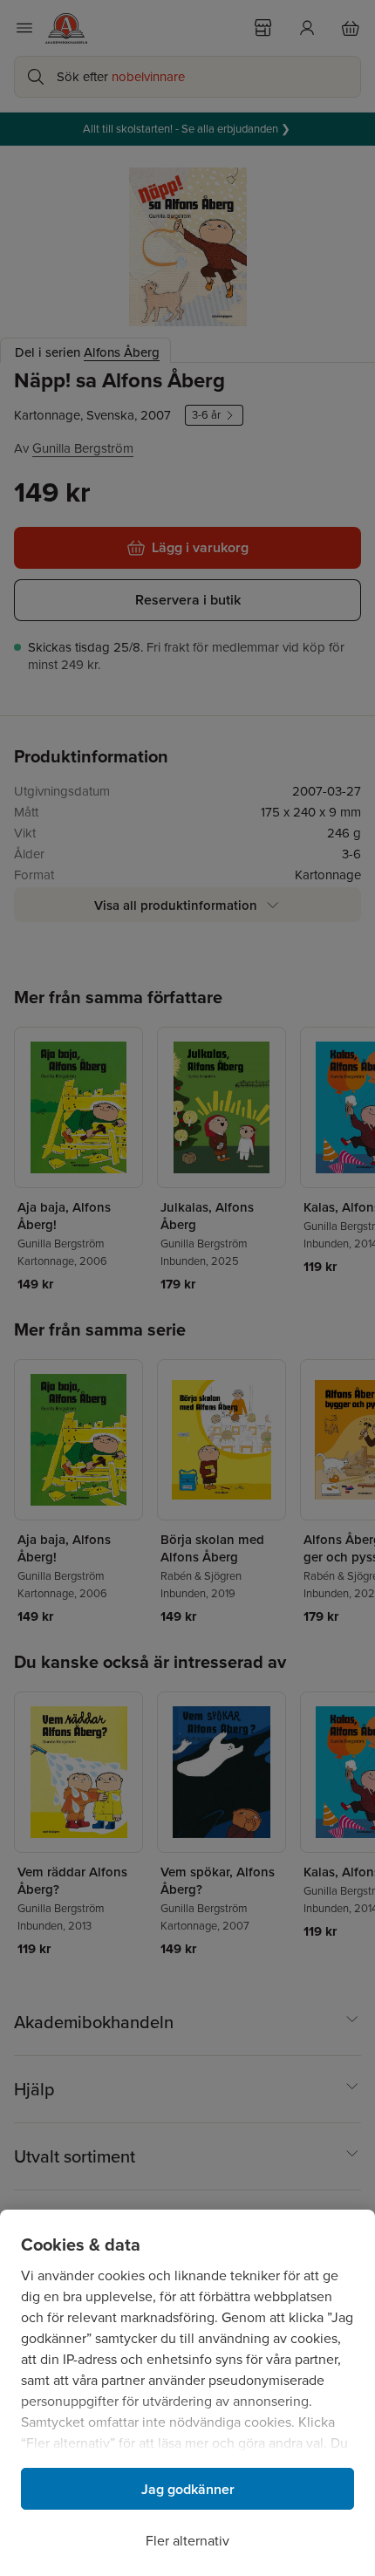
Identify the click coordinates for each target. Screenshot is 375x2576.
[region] (187, 2393)
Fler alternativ (187, 2541)
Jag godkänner (188, 2489)
